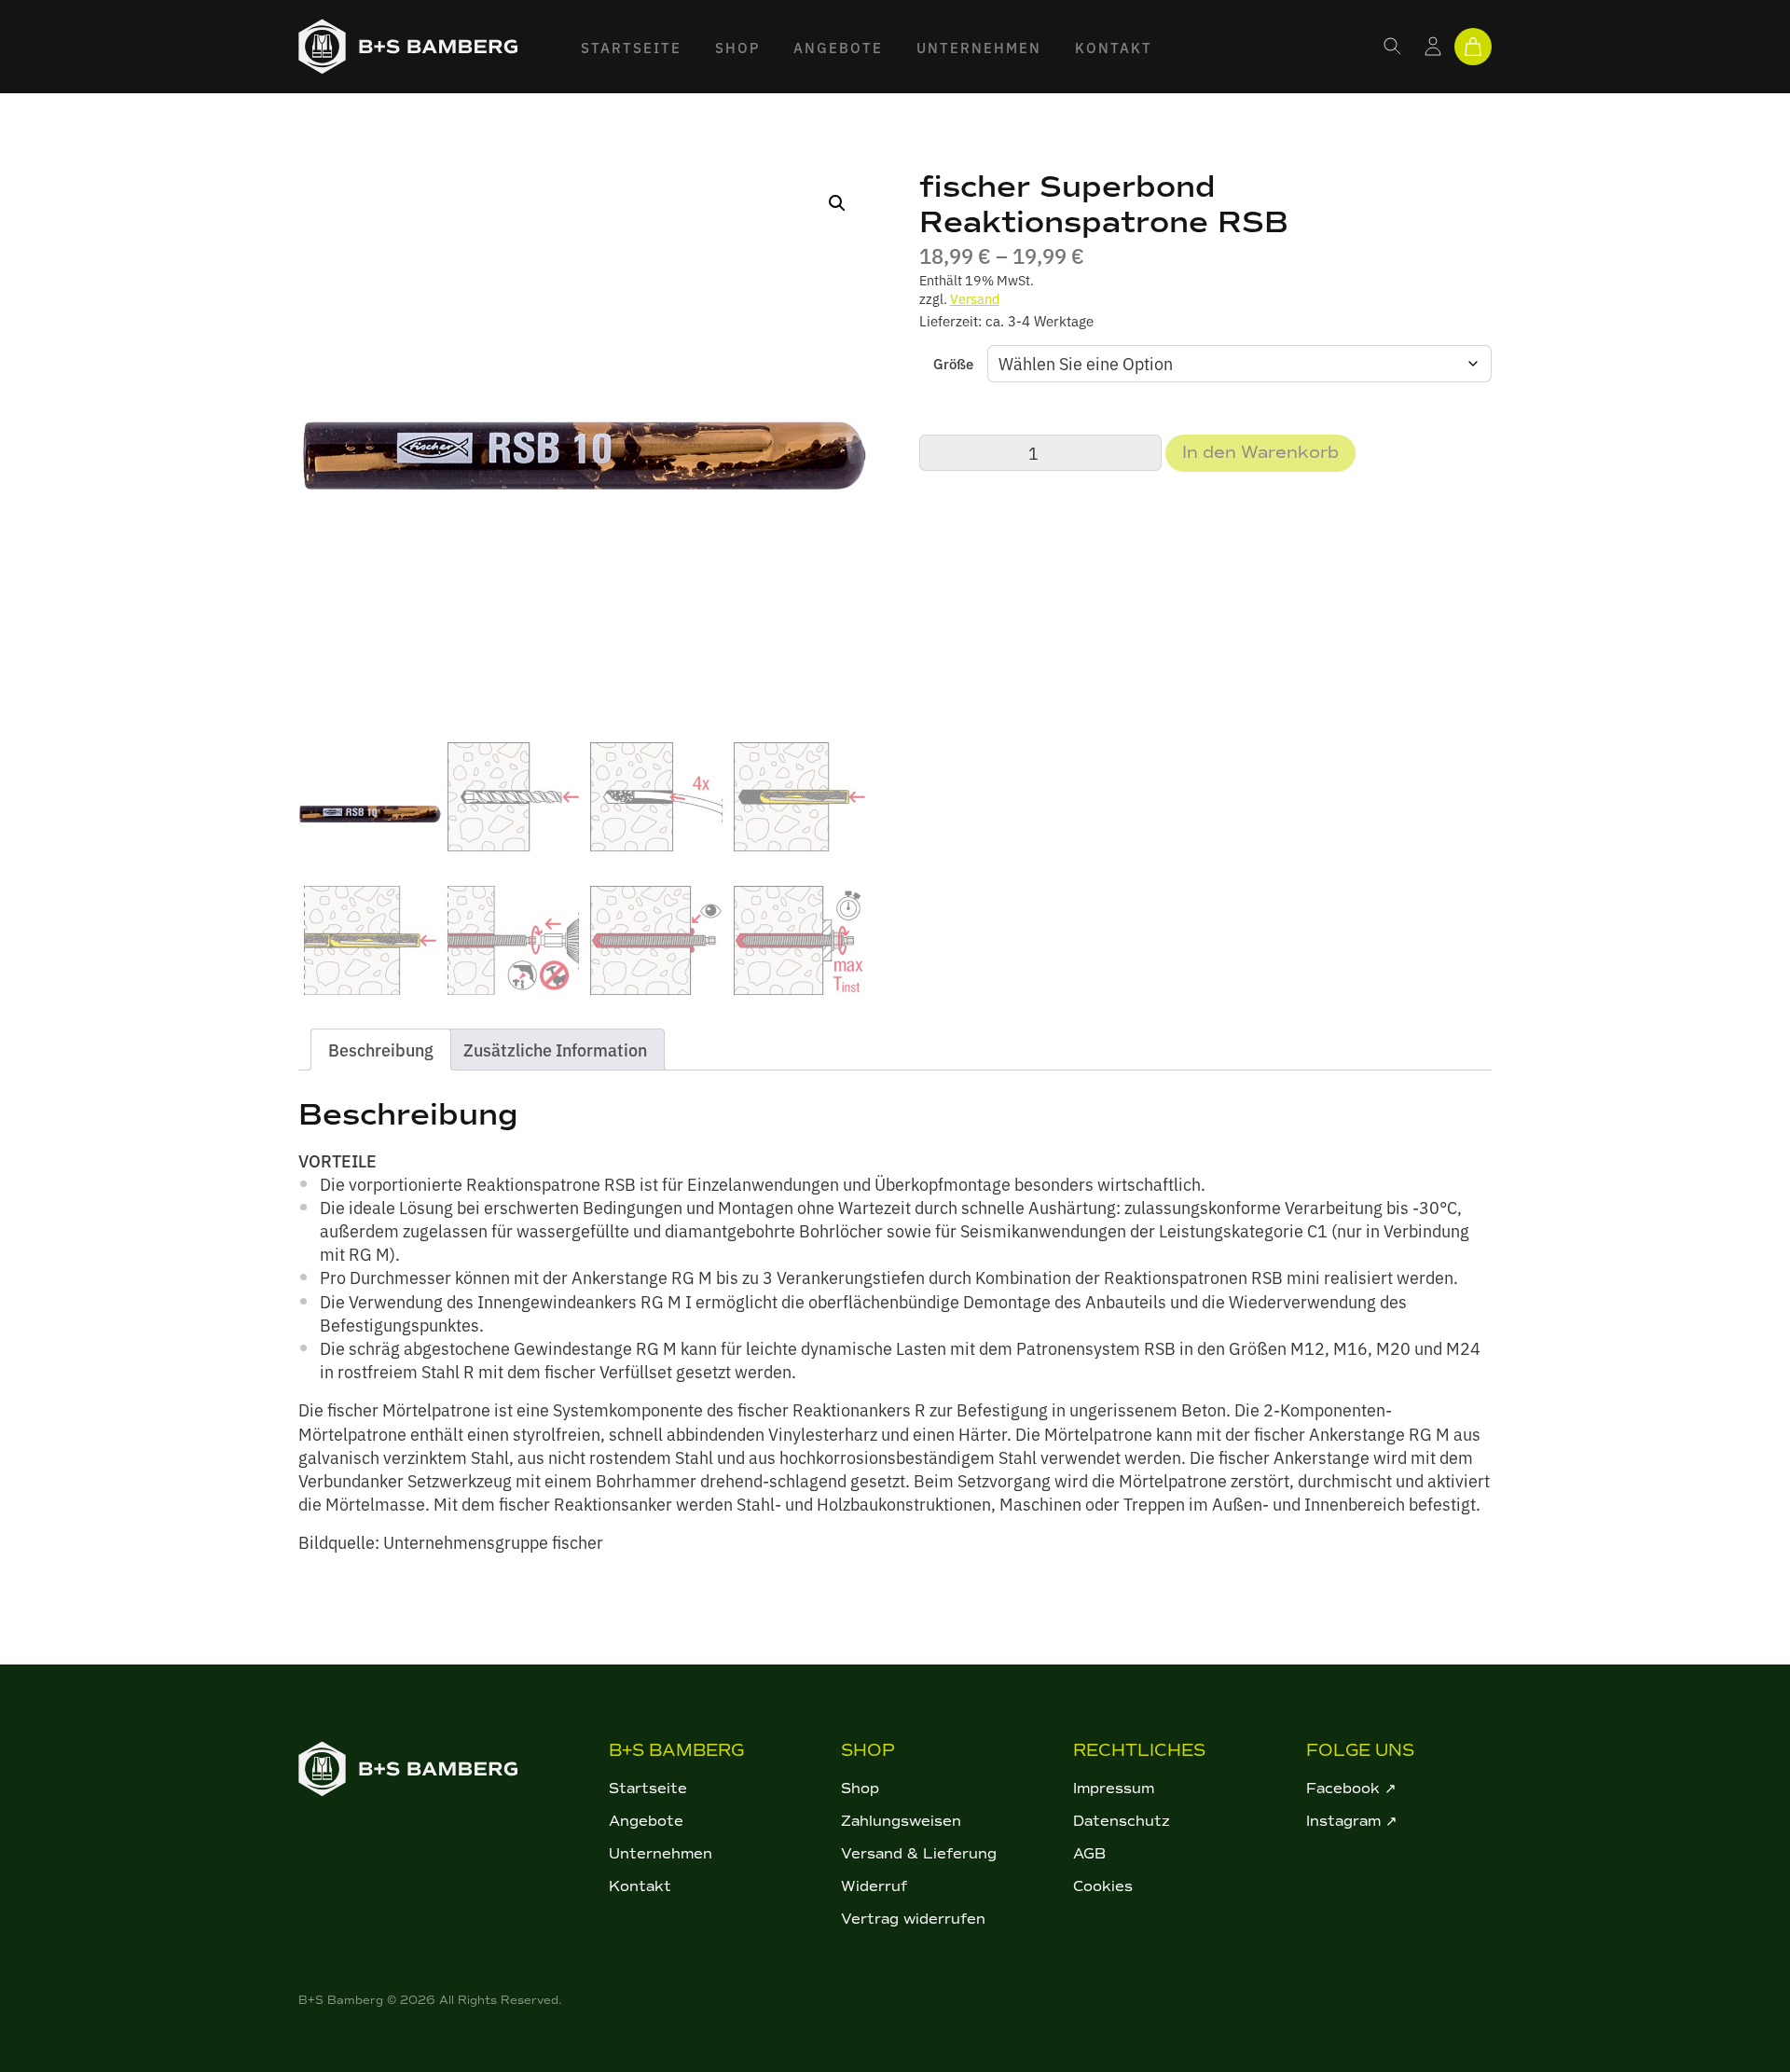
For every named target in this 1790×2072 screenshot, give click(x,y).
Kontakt (1114, 47)
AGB (1089, 1854)
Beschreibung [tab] (381, 1050)
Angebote (838, 47)
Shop (737, 47)
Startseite (631, 47)
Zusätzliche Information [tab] (555, 1050)
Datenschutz (1122, 1821)
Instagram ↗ (1352, 1821)
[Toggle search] (1393, 47)
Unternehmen (979, 47)
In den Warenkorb (1260, 452)
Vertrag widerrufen (913, 1919)
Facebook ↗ (1351, 1789)
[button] (837, 203)
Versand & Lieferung (919, 1854)
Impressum (1114, 1789)
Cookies (1103, 1886)
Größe (953, 363)
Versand (975, 298)
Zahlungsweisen (901, 1821)
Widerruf (874, 1886)
